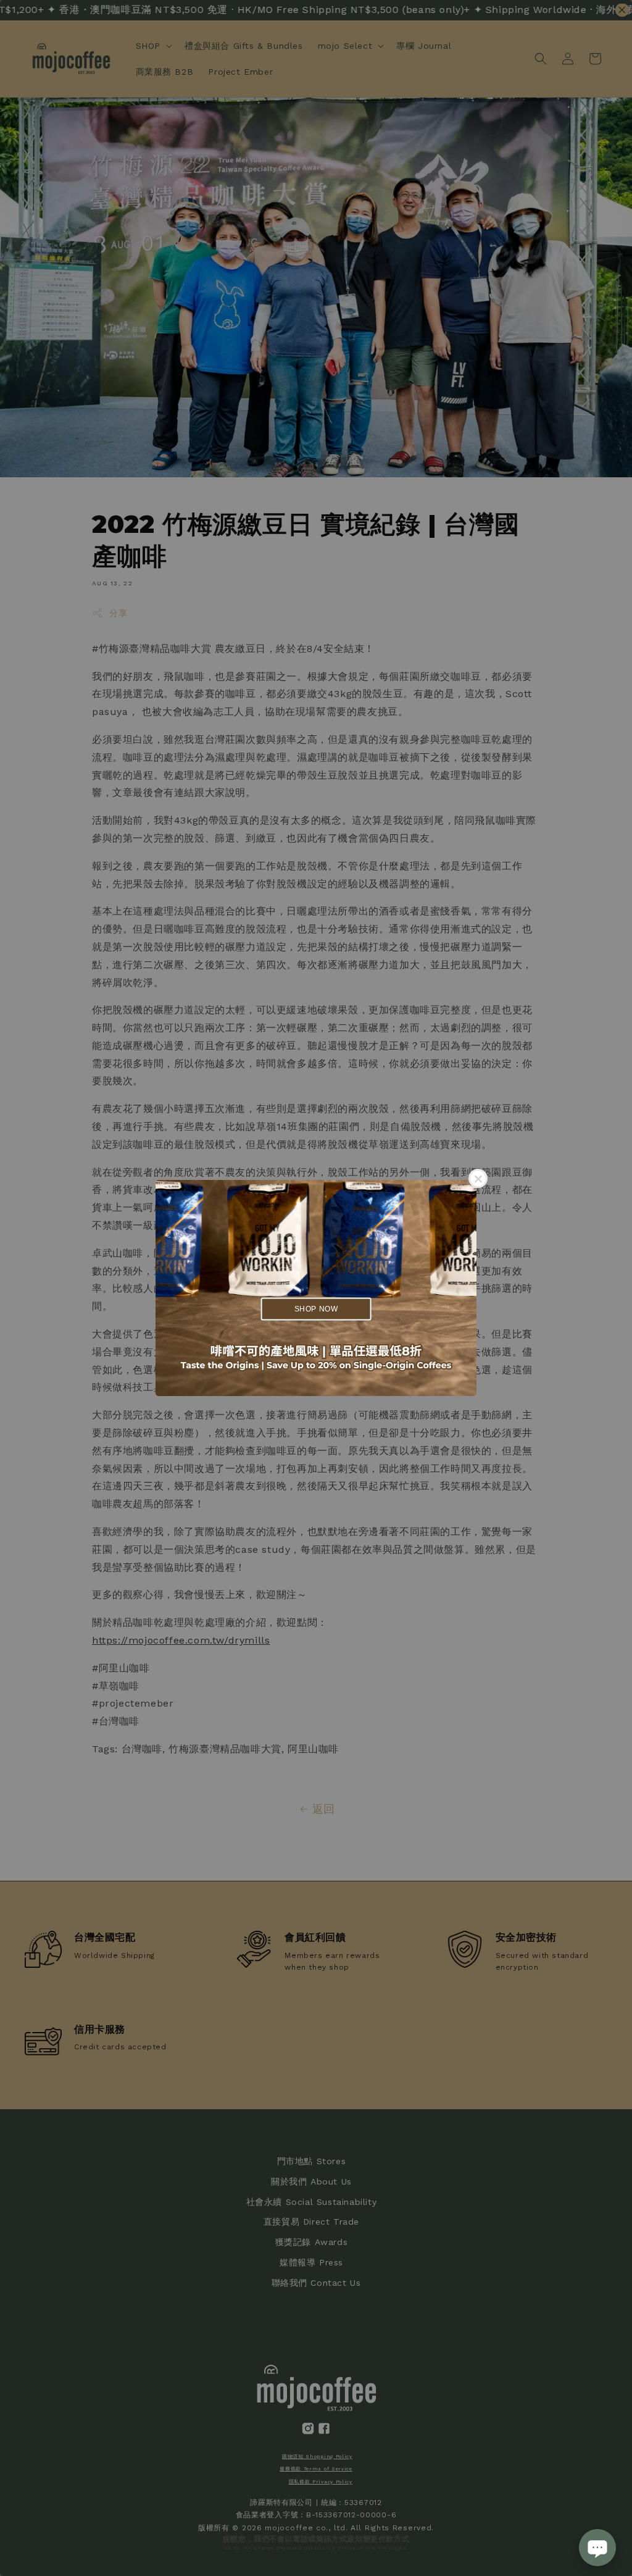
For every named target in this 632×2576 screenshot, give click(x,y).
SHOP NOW (316, 1308)
